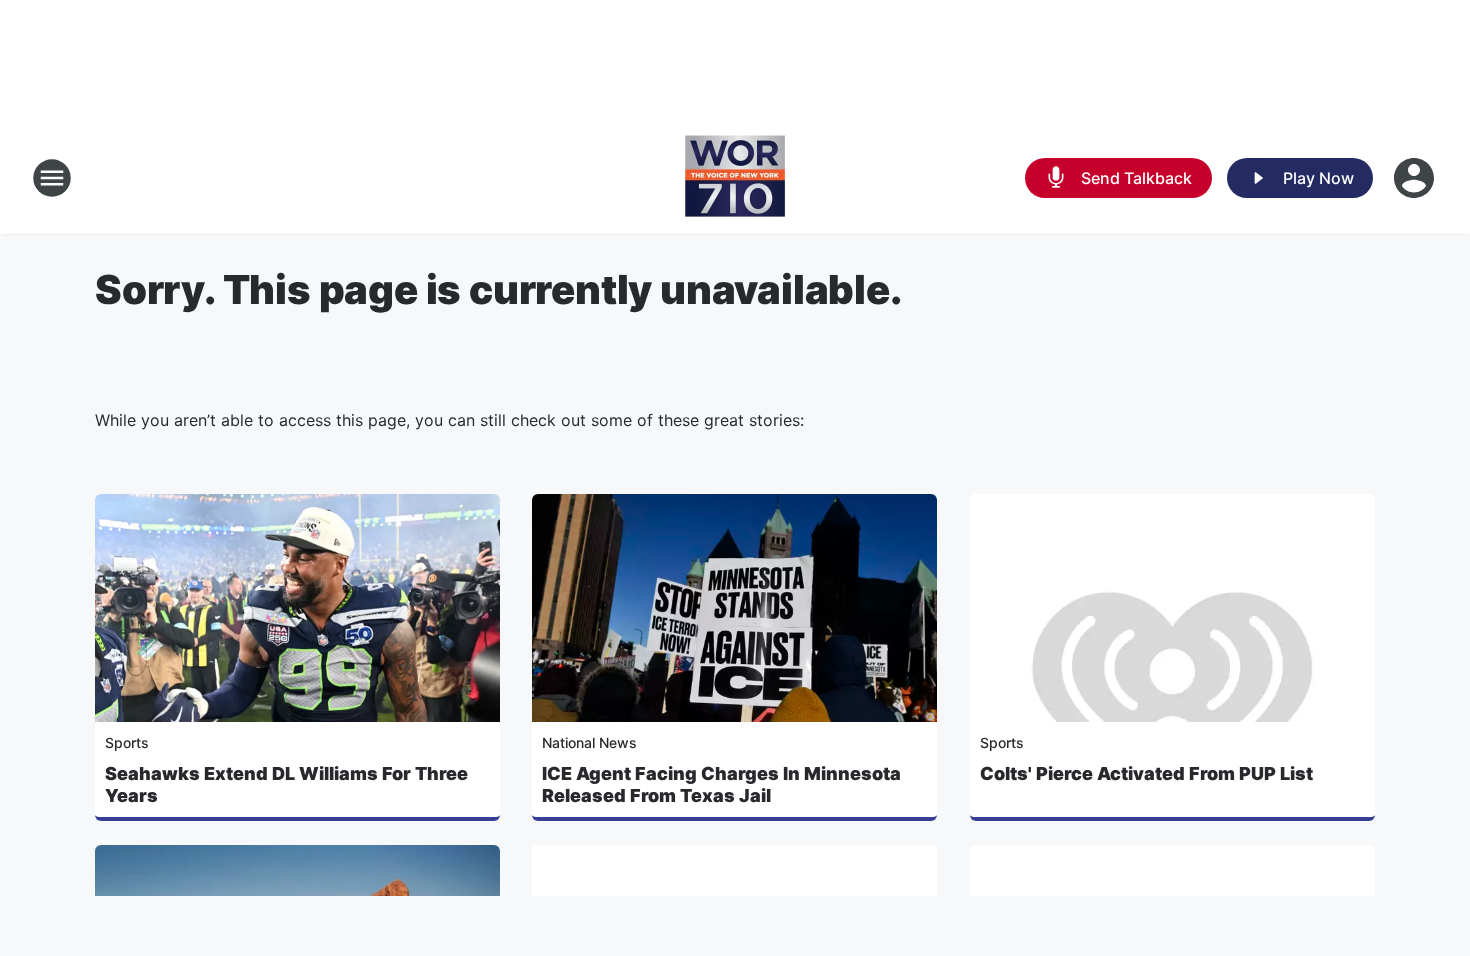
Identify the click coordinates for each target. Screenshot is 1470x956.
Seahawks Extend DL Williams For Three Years (286, 784)
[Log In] (1416, 178)
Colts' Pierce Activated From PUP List (1146, 773)
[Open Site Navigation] (52, 178)
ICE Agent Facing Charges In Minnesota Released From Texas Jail (721, 784)
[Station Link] (735, 178)
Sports (127, 742)
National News (589, 742)
